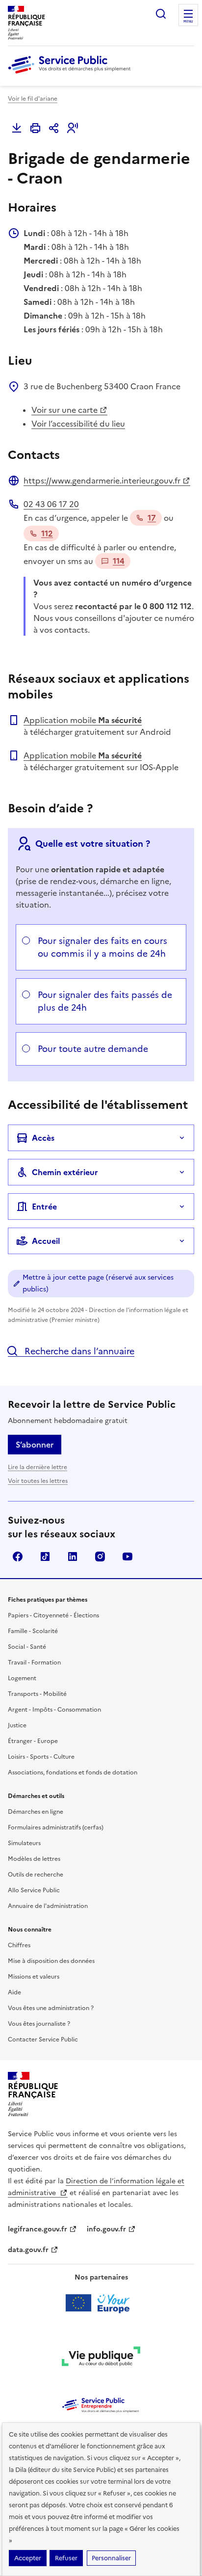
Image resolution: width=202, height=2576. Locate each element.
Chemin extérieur (65, 1172)
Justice (17, 1725)
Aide (14, 1992)
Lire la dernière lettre (38, 1467)
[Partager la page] (54, 128)
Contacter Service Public (43, 2039)
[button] (73, 128)
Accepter (28, 2558)
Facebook (18, 1556)
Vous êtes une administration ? (51, 2008)
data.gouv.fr (28, 2250)
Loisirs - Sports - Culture (41, 1757)
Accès (43, 1138)
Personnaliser (111, 2558)
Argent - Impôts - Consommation (54, 1710)
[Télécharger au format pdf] (17, 128)
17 (152, 518)
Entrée (44, 1207)
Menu (188, 22)
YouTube (127, 1556)
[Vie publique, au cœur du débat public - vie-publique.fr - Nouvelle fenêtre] (101, 2358)
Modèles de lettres (34, 1859)
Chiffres (19, 1945)
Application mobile (83, 720)
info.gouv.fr (106, 2229)
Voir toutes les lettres (38, 1481)
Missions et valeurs (34, 1977)
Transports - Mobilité (37, 1694)
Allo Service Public (34, 1890)
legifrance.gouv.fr (38, 2229)
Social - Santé (27, 1647)
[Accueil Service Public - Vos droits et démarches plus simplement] (72, 74)
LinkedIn (73, 1556)
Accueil (46, 1241)
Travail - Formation (34, 1663)
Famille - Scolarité (33, 1631)
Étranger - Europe (33, 1741)
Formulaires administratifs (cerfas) (56, 1827)
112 (47, 534)
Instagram (100, 1556)
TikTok (45, 1556)
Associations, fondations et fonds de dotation (73, 1772)
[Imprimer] (35, 128)
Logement (22, 1678)
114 (119, 561)
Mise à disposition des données (51, 1961)
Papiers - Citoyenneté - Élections (53, 1615)
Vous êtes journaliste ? (39, 2024)
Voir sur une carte (64, 410)
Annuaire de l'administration (48, 1906)
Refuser (66, 2558)
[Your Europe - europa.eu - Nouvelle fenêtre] (101, 2303)
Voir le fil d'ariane (33, 99)
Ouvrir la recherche (161, 14)
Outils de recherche (36, 1875)
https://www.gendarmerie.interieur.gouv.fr (102, 481)
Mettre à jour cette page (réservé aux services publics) (98, 1283)
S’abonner (35, 1445)
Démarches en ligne (36, 1812)
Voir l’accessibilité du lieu (78, 424)
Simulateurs (24, 1843)
